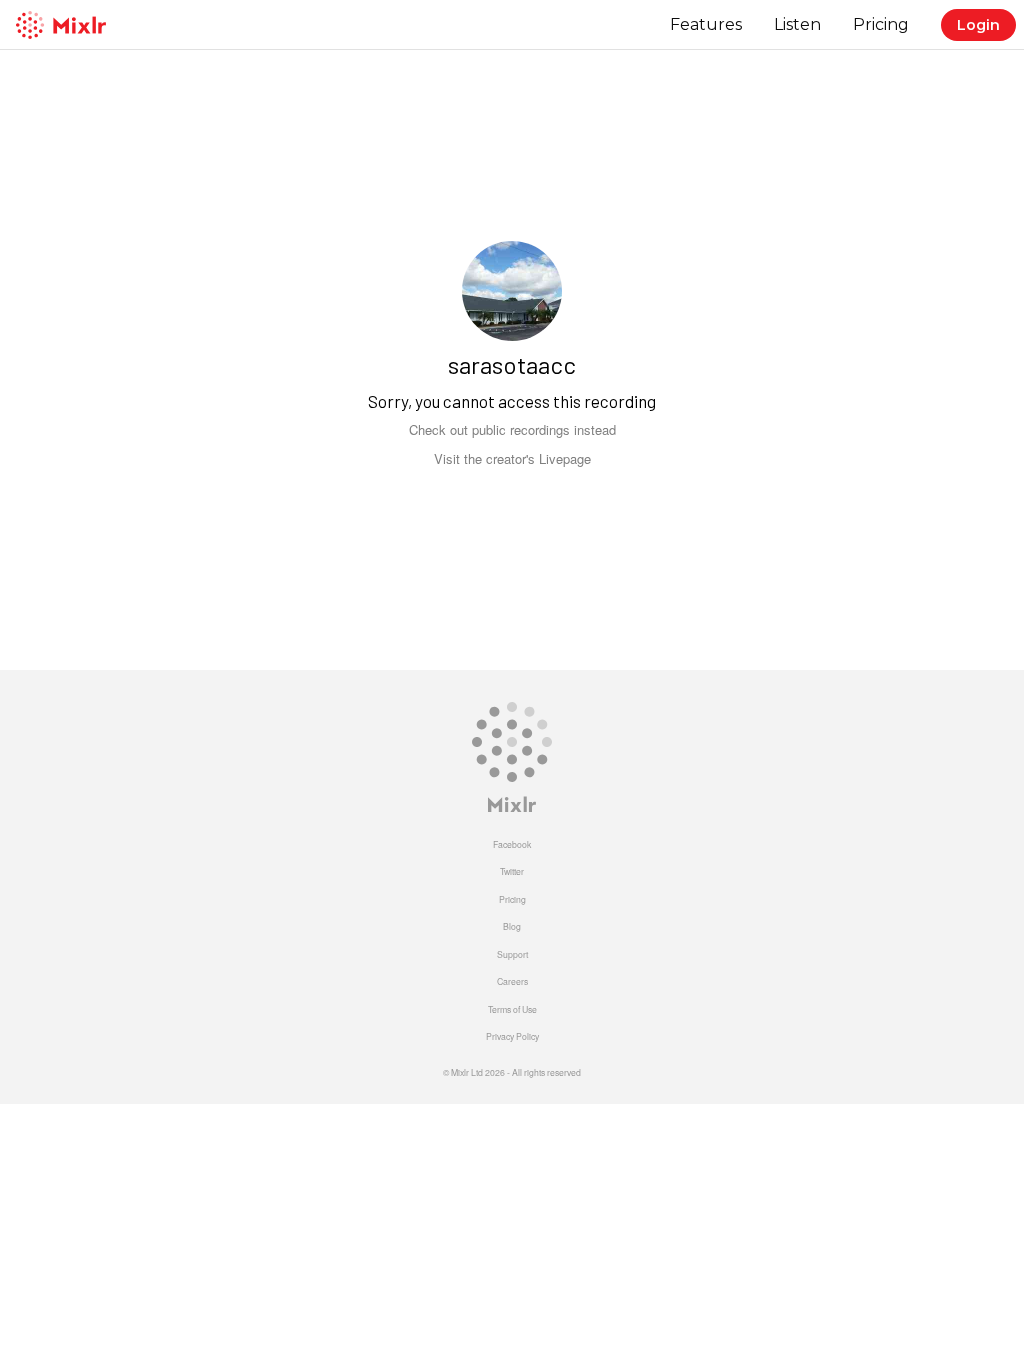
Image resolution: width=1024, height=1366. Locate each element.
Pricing (881, 24)
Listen (797, 24)
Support (512, 954)
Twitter (512, 871)
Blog (512, 926)
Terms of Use (512, 1009)
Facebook (512, 844)
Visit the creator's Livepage (512, 458)
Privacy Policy (512, 1036)
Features (706, 24)
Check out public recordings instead (512, 429)
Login (978, 25)
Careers (512, 981)
